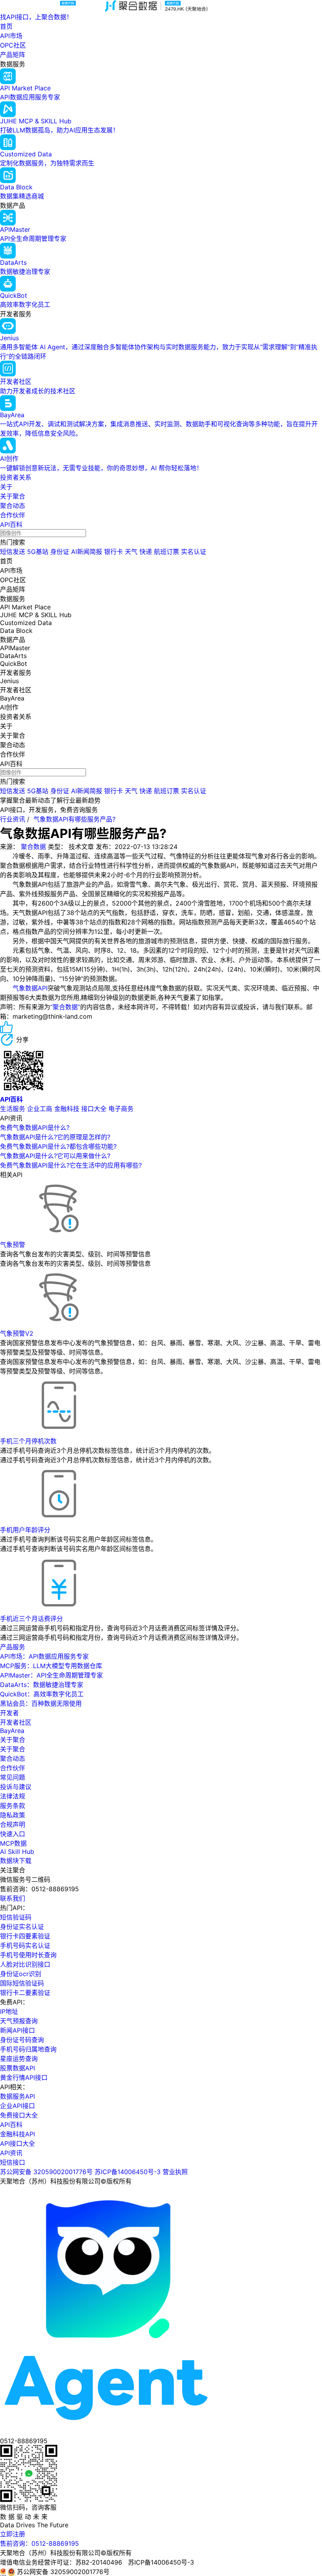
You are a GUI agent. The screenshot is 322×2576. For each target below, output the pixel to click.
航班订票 (166, 552)
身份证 (60, 552)
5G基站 (38, 552)
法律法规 (13, 1796)
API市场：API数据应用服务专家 (44, 1656)
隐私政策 (13, 1815)
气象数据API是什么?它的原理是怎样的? (55, 1137)
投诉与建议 (16, 1787)
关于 (6, 487)
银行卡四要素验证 (25, 1936)
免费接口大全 (19, 2115)
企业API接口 (17, 2106)
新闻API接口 (17, 2030)
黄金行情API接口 (24, 2077)
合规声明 (13, 1824)
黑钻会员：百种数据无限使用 (41, 1703)
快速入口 (13, 1834)
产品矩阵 (13, 55)
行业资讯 (13, 819)
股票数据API (17, 2068)
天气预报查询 (19, 2021)
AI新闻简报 (87, 552)
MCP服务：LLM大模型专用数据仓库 (51, 1666)
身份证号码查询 (22, 2040)
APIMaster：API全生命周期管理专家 (51, 1675)
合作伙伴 (13, 515)
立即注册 (13, 2534)
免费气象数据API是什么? (35, 1128)
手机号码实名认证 (25, 1945)
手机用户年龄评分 (25, 1530)
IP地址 (9, 2011)
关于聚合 (13, 496)
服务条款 (13, 1806)
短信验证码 (16, 1917)
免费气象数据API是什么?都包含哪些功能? (58, 1146)
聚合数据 (33, 847)
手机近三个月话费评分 (31, 1619)
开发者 (9, 1713)
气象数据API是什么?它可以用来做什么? (55, 1156)
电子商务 (121, 1109)
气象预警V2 (17, 1333)
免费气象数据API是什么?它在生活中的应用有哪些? (71, 1165)
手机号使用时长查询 (28, 1955)
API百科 (11, 524)
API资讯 (11, 2153)
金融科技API (17, 2134)
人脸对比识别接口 (25, 1964)
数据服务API (17, 2096)
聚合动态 (13, 506)
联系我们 (13, 1898)
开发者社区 (16, 1722)
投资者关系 (16, 477)
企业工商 (40, 1109)
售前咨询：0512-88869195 (39, 2543)
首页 (6, 26)
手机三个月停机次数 (28, 1441)
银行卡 (113, 552)
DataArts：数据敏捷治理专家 (42, 1685)
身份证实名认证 (22, 1927)
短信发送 (13, 552)
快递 (146, 552)
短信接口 (13, 2162)
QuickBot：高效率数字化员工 (42, 1694)
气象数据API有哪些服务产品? (74, 819)
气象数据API (30, 988)
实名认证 (194, 552)
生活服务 (13, 1109)
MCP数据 (13, 1843)
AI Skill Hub (17, 1852)
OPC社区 (13, 45)
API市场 (11, 36)
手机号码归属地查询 (28, 2049)
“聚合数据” (65, 1007)
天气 (131, 552)
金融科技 (67, 1109)
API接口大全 (17, 2143)
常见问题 (13, 1777)
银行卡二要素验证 (25, 1993)
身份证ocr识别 (21, 1974)
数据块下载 (16, 1861)
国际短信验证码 (22, 1983)
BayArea (12, 1731)
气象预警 (13, 1245)
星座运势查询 (19, 2059)
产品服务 (13, 1647)
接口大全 (94, 1109)
